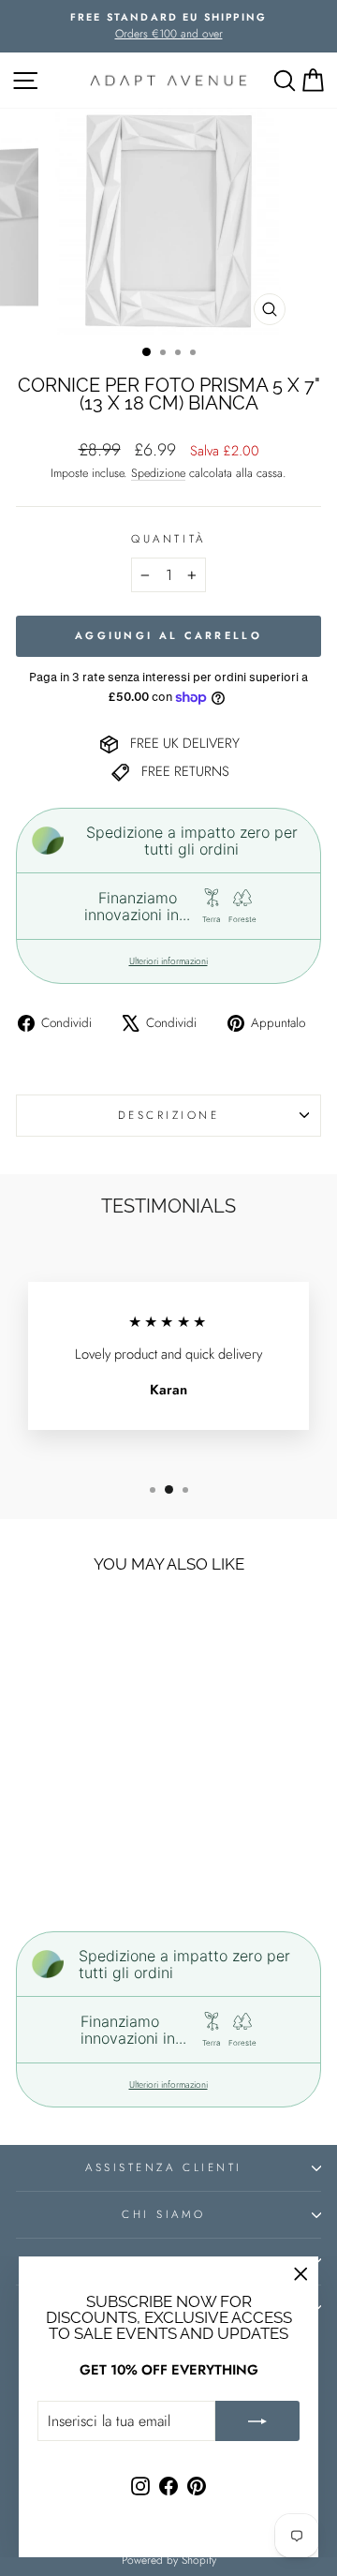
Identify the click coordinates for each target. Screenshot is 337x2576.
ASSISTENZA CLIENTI (164, 2167)
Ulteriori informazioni (168, 961)
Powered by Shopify (169, 2560)
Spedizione (158, 473)
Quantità (168, 538)
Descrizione (169, 1115)
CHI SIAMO (164, 2214)
